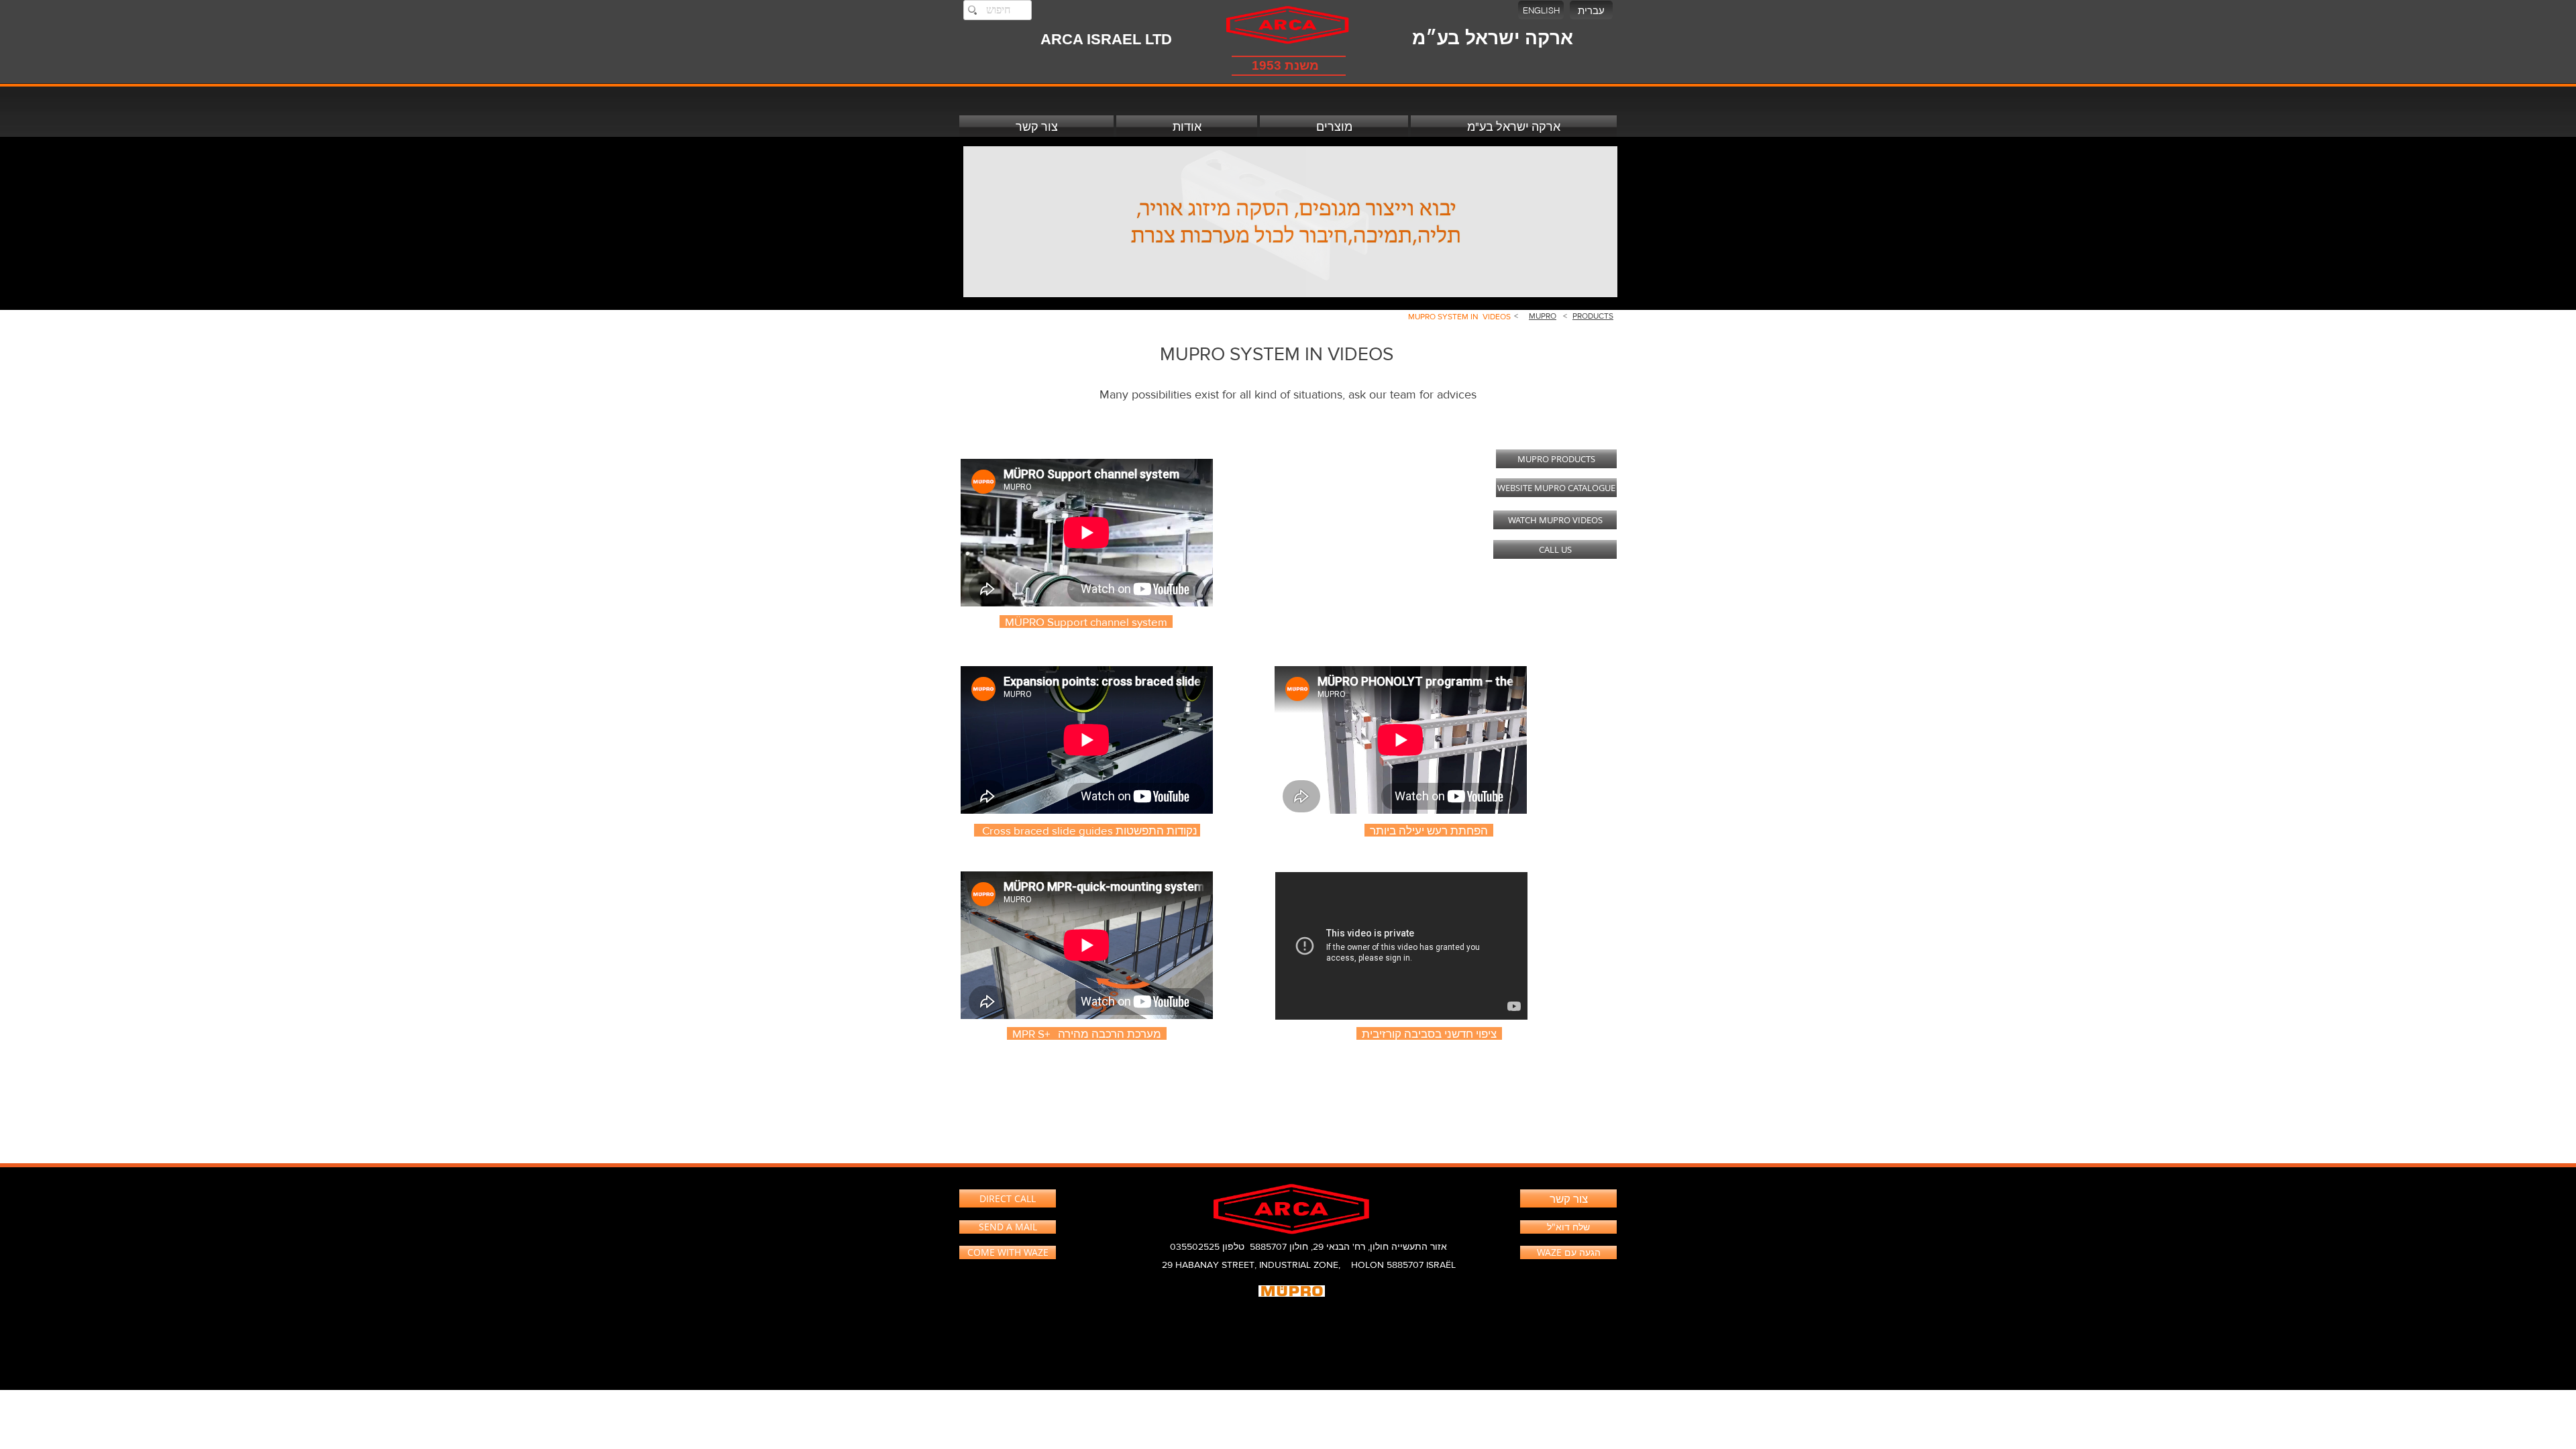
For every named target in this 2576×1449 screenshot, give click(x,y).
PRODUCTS (1593, 316)
